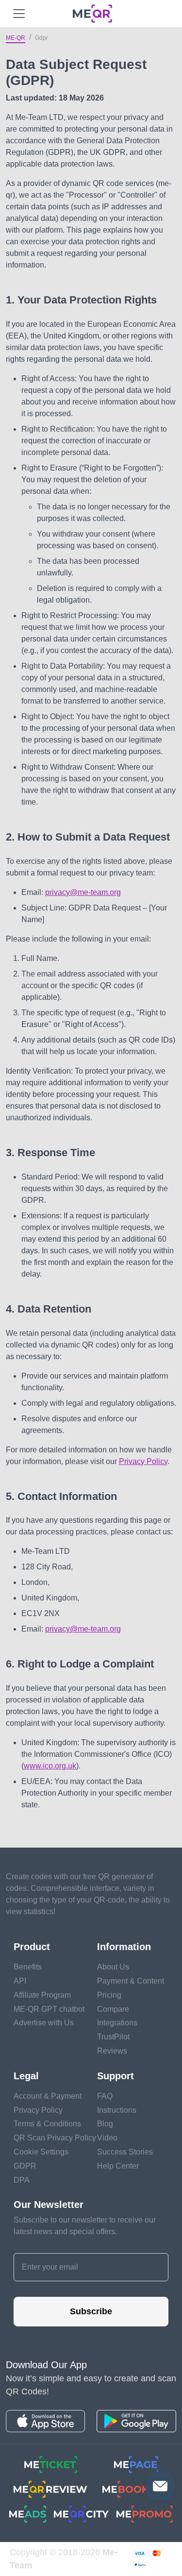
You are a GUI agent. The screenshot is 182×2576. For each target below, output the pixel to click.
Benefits (28, 1967)
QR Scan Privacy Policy (55, 2138)
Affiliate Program (42, 1995)
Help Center (118, 2166)
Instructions (117, 2110)
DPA (22, 2180)
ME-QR (16, 38)
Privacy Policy (143, 1461)
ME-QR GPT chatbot (49, 2009)
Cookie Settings (41, 2152)
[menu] (19, 14)
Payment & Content (131, 1981)
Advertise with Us (44, 2023)
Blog (105, 2124)
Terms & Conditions (47, 2124)
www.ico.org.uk (50, 1766)
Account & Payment (48, 2096)
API (20, 1981)
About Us (113, 1967)
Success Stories (125, 2152)
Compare (113, 2009)
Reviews (112, 2051)
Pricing (109, 1995)
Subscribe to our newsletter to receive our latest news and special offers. (85, 2226)
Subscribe (91, 2311)
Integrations (117, 2023)
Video (107, 2138)
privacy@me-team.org (83, 892)
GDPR (25, 2166)
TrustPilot (113, 2037)
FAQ (105, 2096)
